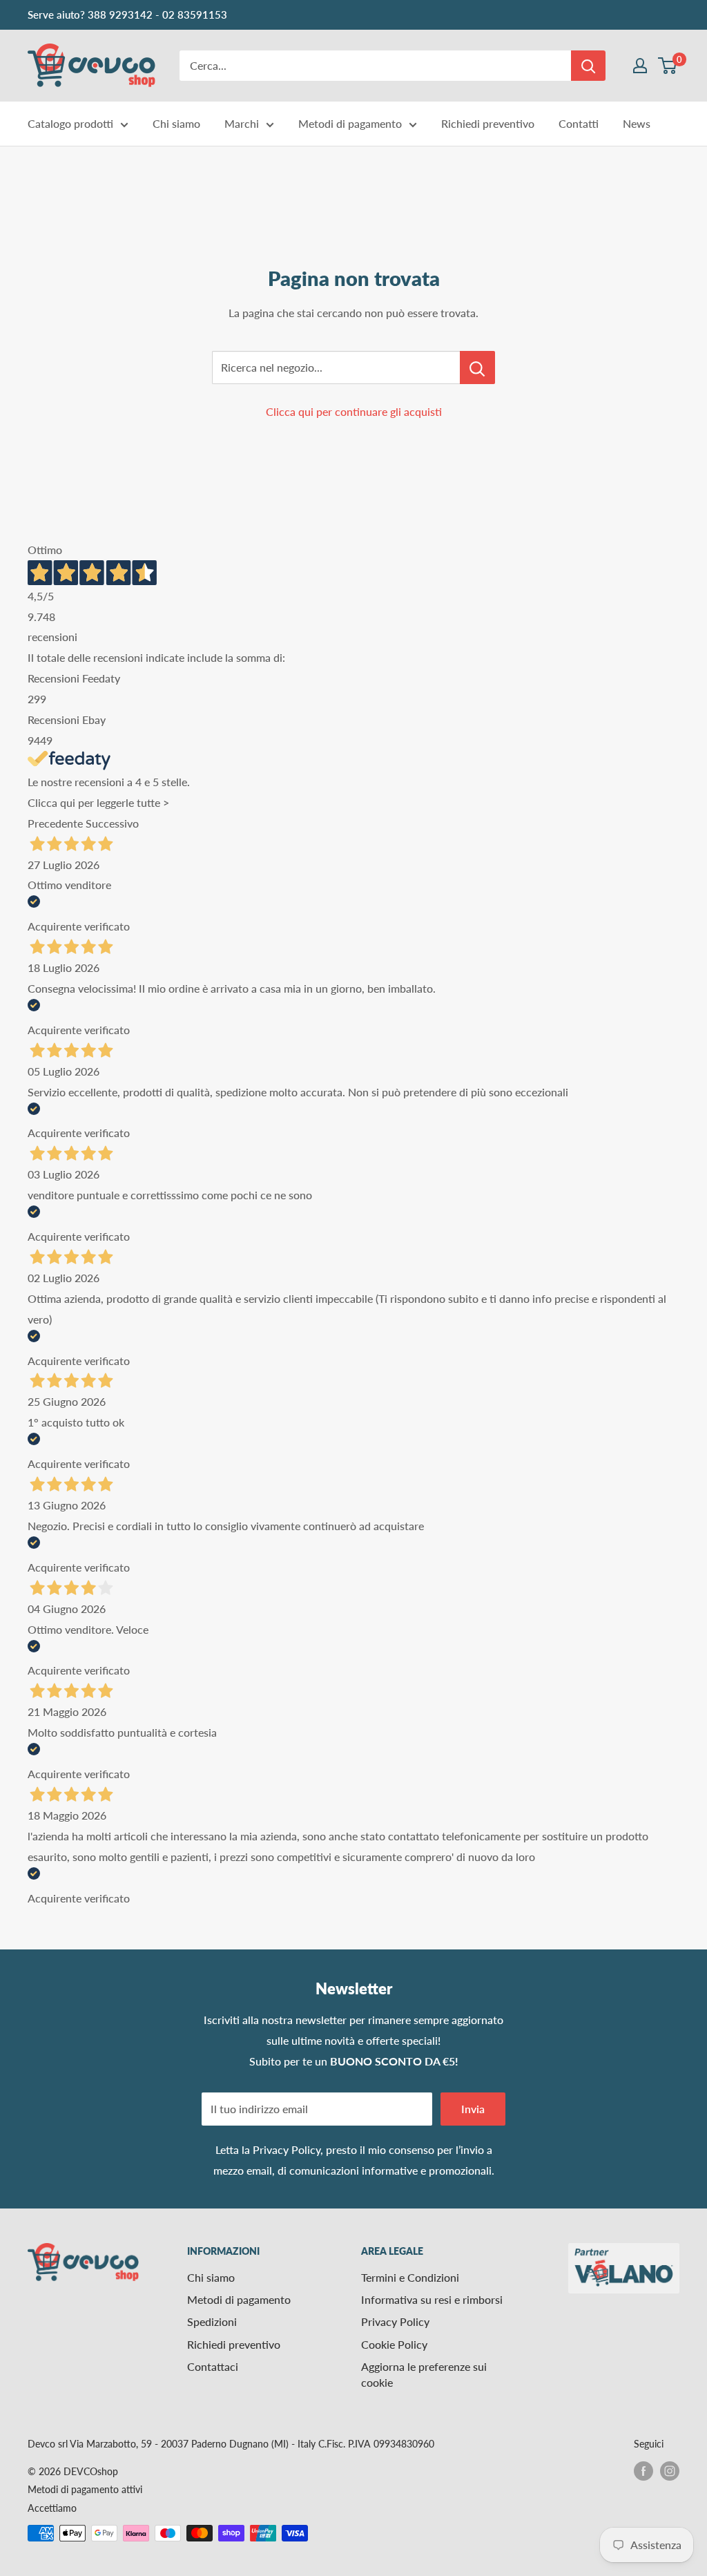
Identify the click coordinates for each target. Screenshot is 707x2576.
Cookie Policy (394, 2344)
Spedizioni (212, 2321)
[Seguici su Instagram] (670, 2470)
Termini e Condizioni (410, 2277)
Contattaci (213, 2366)
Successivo (112, 823)
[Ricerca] (588, 66)
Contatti (579, 123)
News (637, 123)
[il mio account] (640, 66)
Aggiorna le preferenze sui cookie (424, 2374)
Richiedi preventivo (488, 123)
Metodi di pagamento (350, 123)
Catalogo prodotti (70, 123)
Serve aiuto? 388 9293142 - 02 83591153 (127, 15)
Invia (473, 2109)
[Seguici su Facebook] (643, 2470)
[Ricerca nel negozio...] (477, 368)
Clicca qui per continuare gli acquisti (354, 411)
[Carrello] (668, 66)
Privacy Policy (287, 2149)
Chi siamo (176, 123)
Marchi (242, 123)
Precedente (55, 823)
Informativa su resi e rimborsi (432, 2299)
